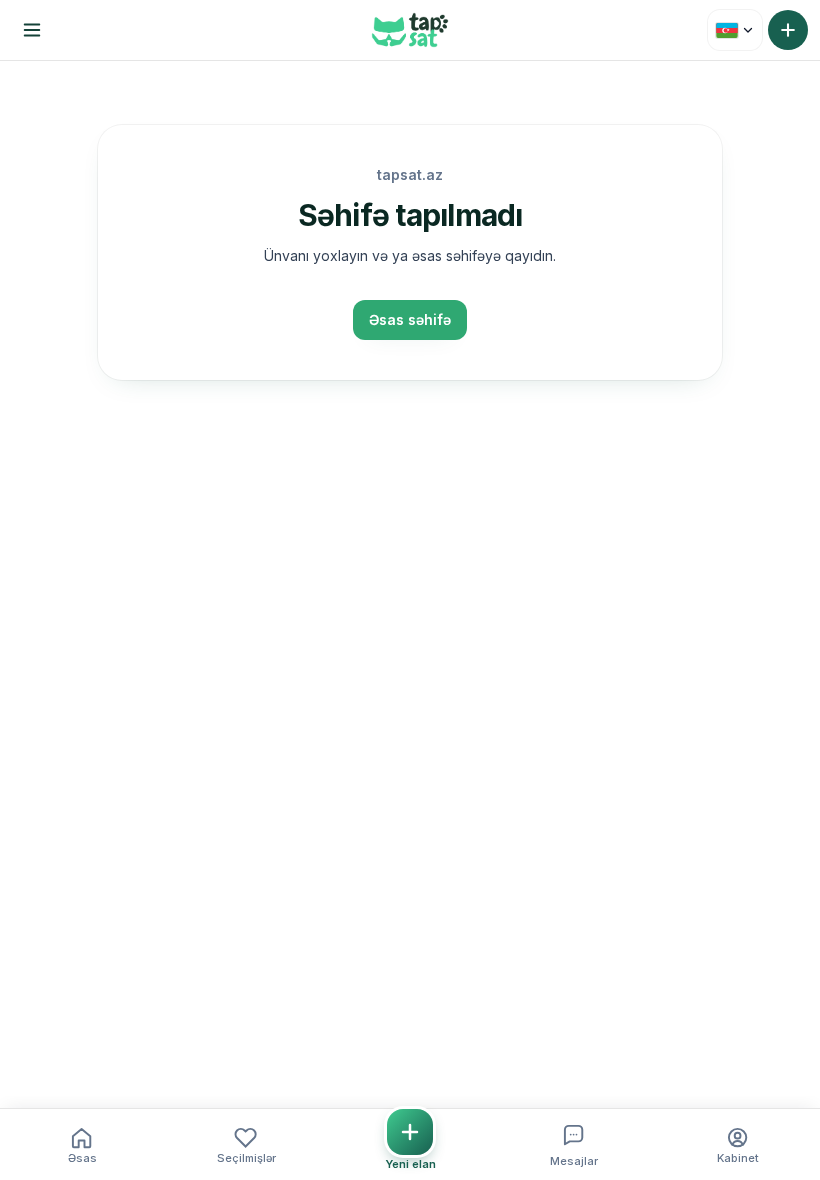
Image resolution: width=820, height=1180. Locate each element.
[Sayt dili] (735, 30)
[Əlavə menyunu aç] (32, 30)
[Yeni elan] (788, 30)
